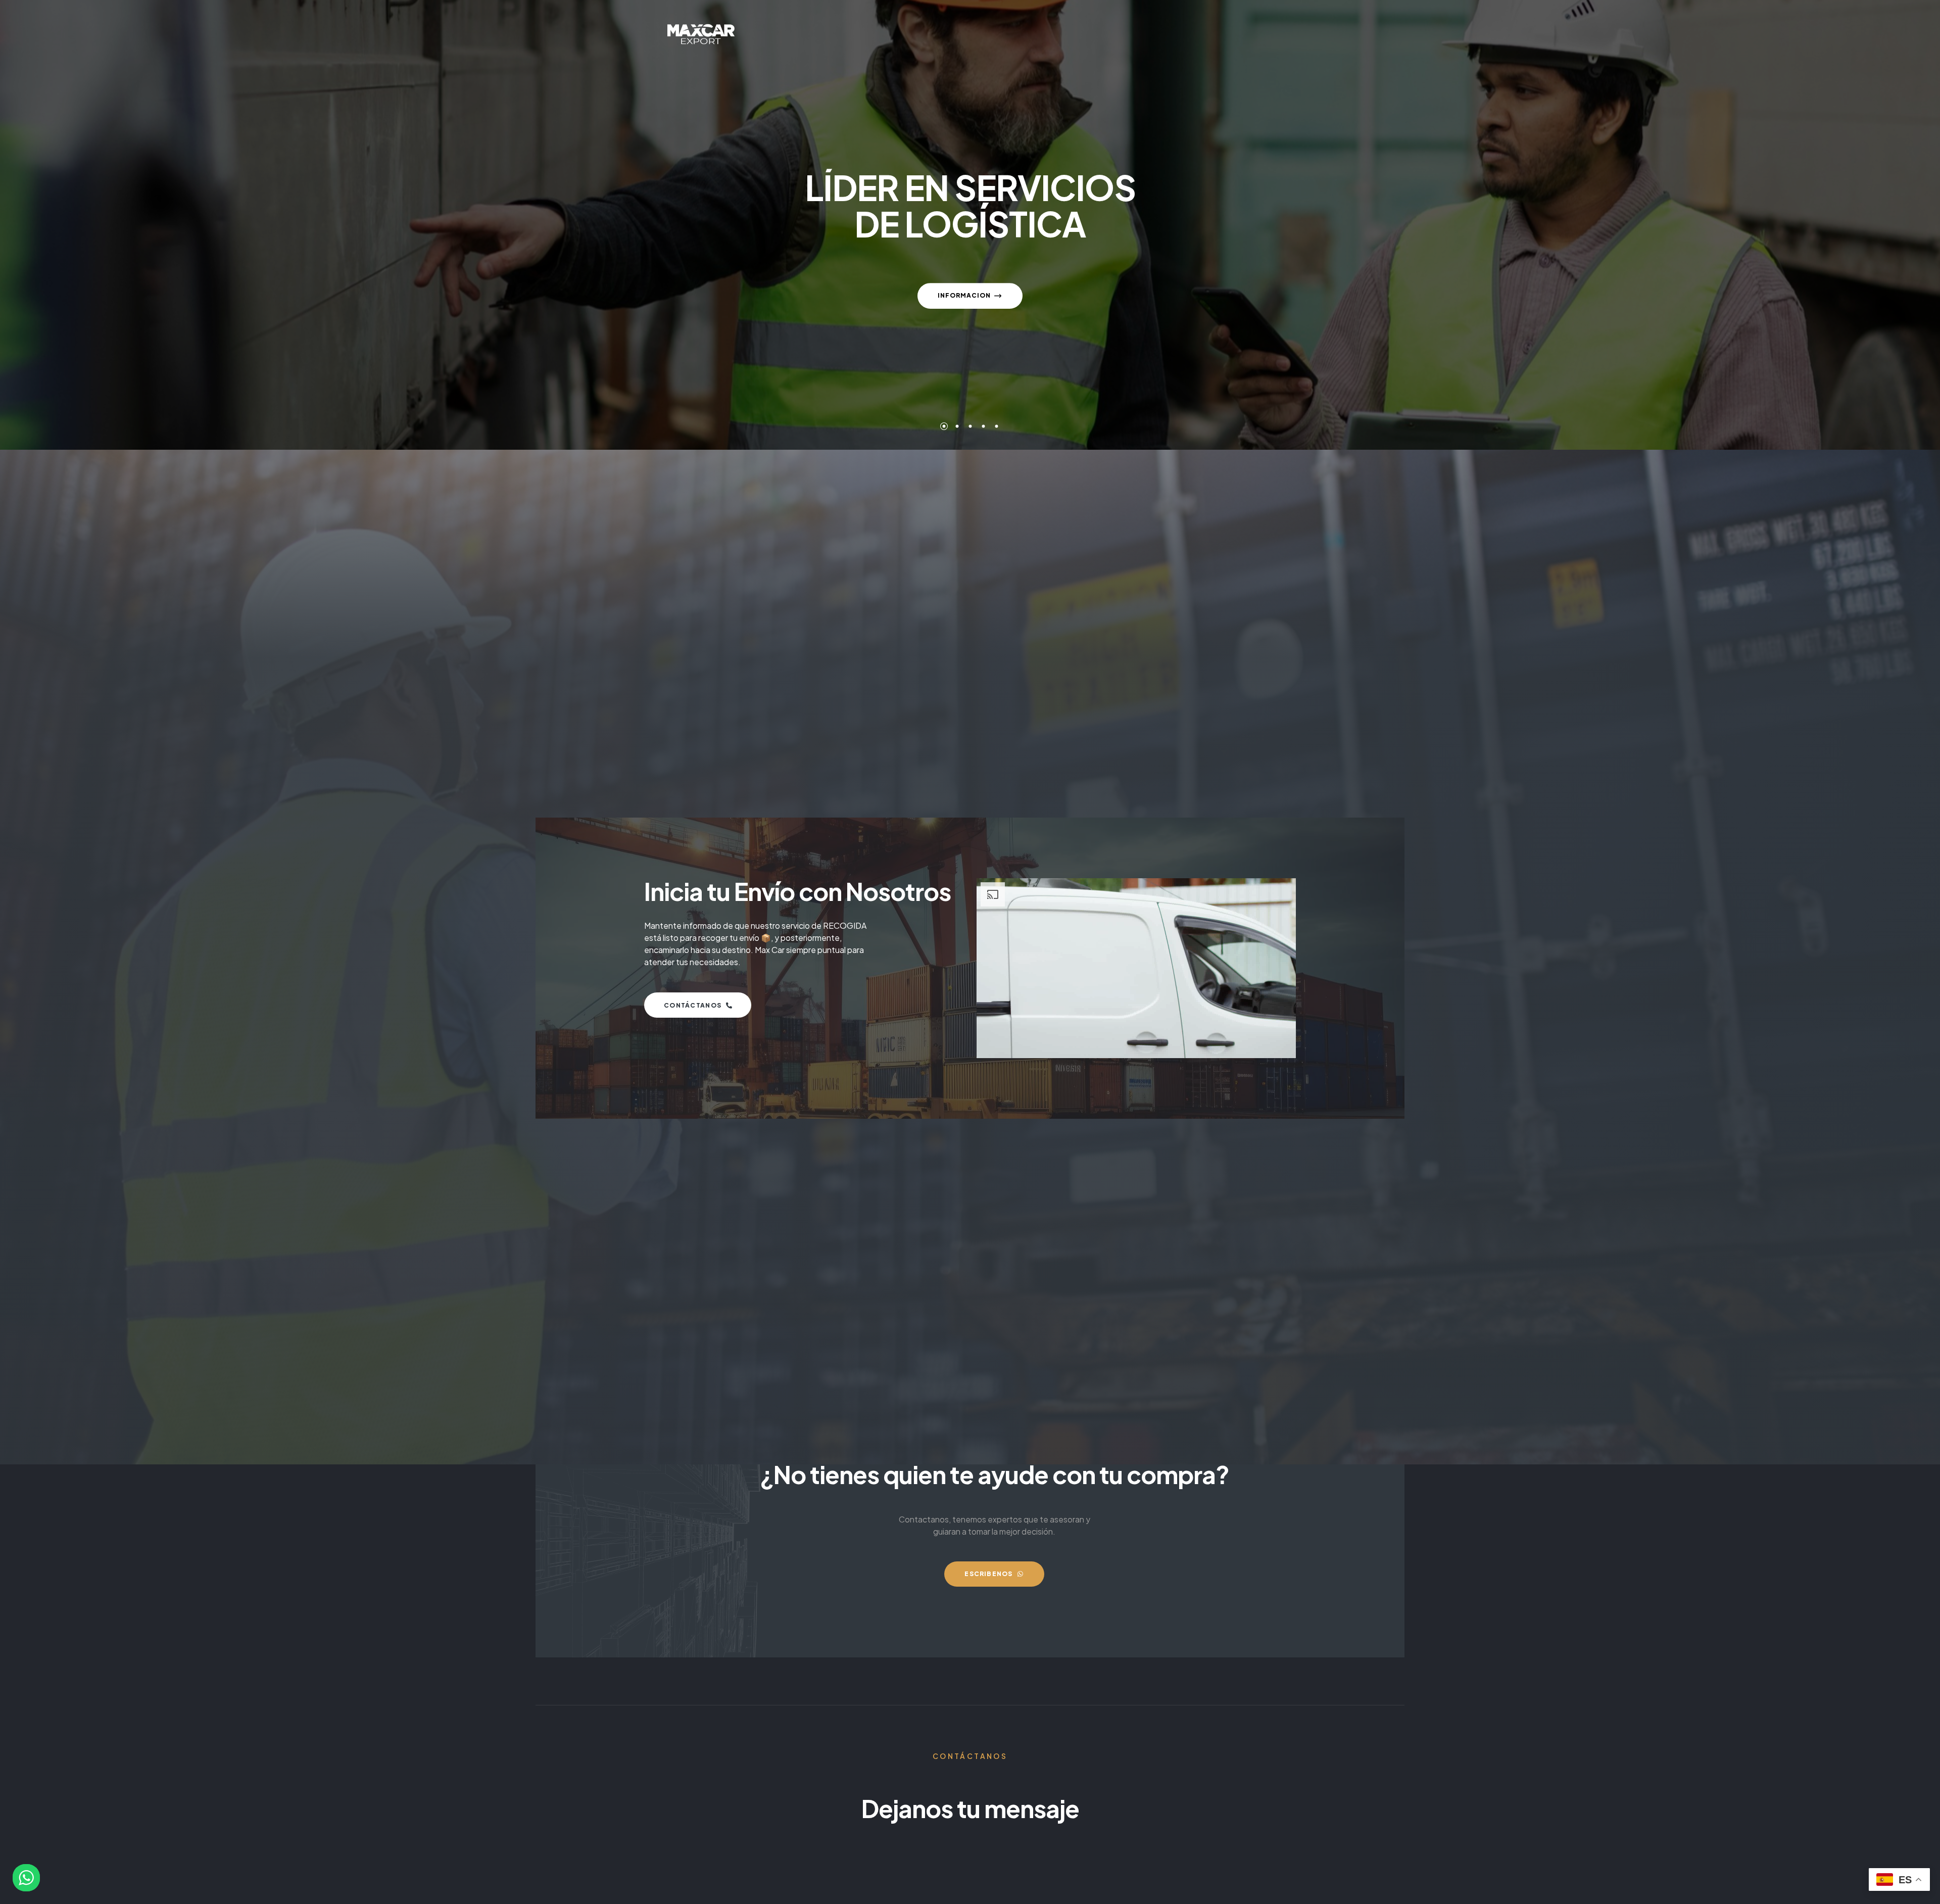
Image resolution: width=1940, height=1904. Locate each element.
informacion (964, 285)
